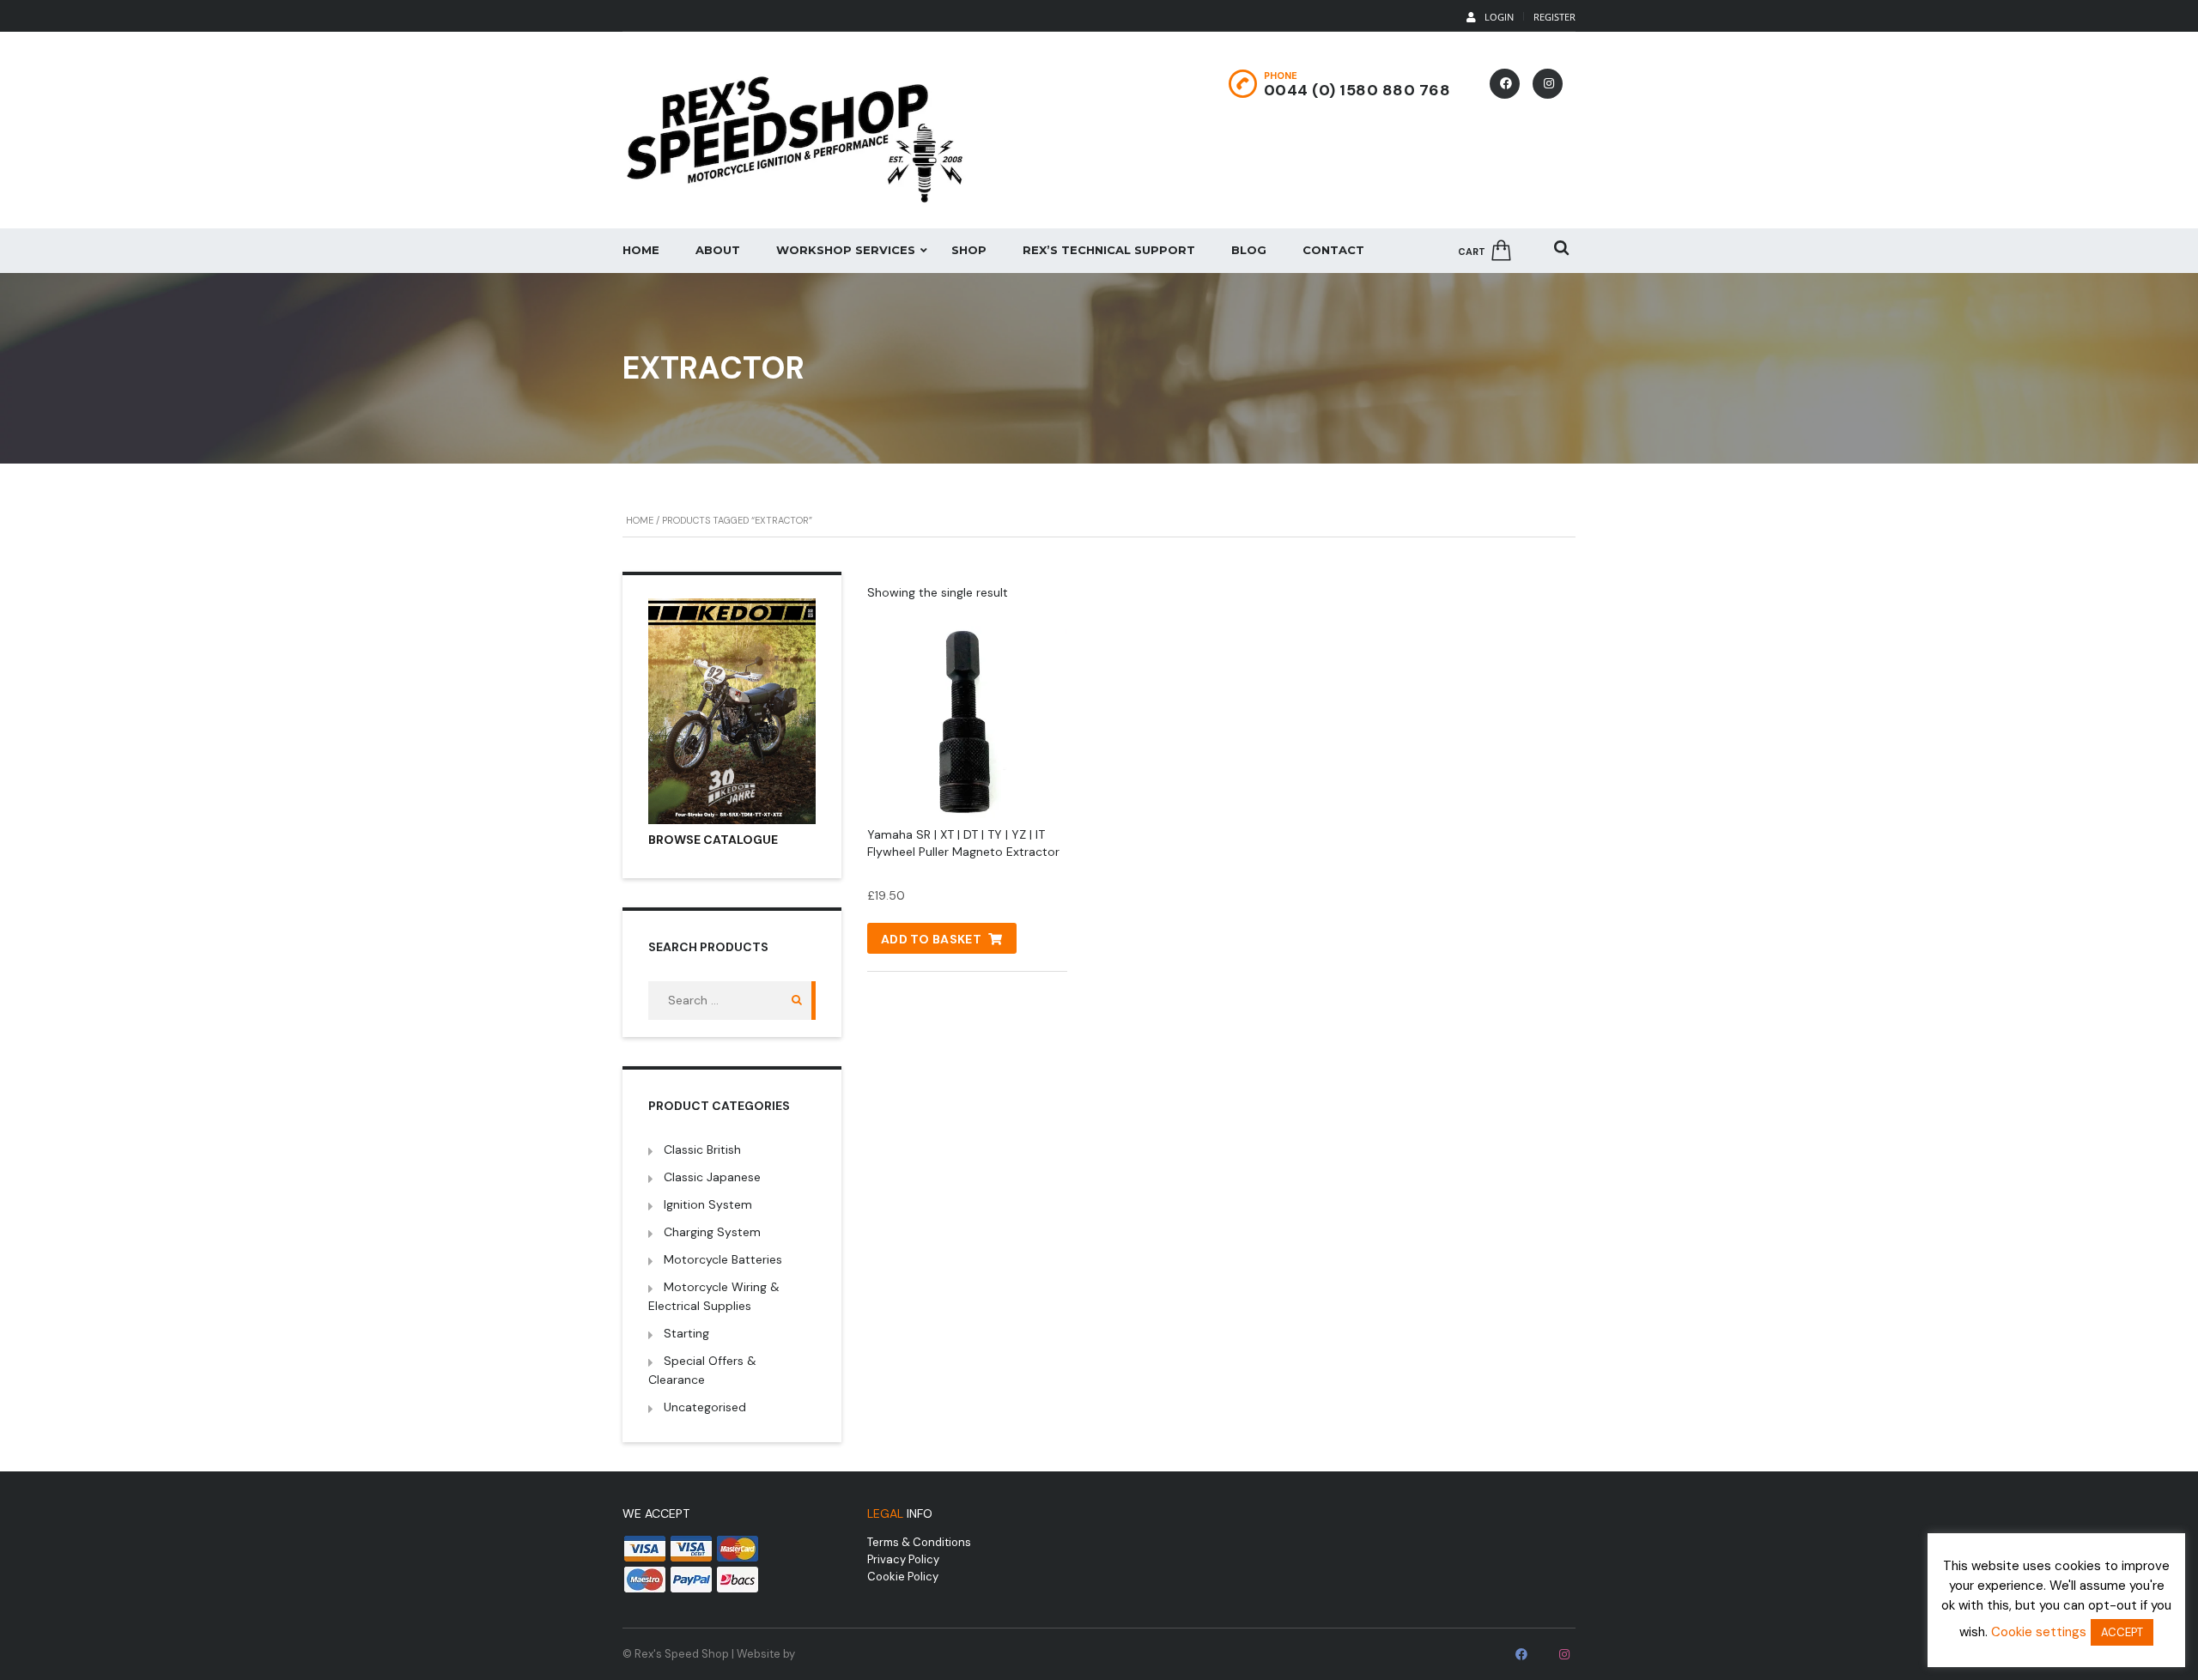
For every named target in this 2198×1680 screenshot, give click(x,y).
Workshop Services (846, 250)
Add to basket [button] (931, 939)
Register (1554, 17)
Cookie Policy (903, 1577)
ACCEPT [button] (2122, 1632)
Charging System (712, 1232)
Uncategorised (705, 1407)
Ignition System (708, 1204)
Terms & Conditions (919, 1542)
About (718, 250)
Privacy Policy (903, 1559)
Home (641, 250)
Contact (1333, 250)
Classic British (702, 1149)
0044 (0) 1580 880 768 (1357, 90)
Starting (686, 1333)
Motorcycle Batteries (723, 1259)
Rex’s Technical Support (1109, 250)
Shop (969, 250)
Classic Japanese (712, 1177)
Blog (1249, 250)
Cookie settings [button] (2039, 1632)
